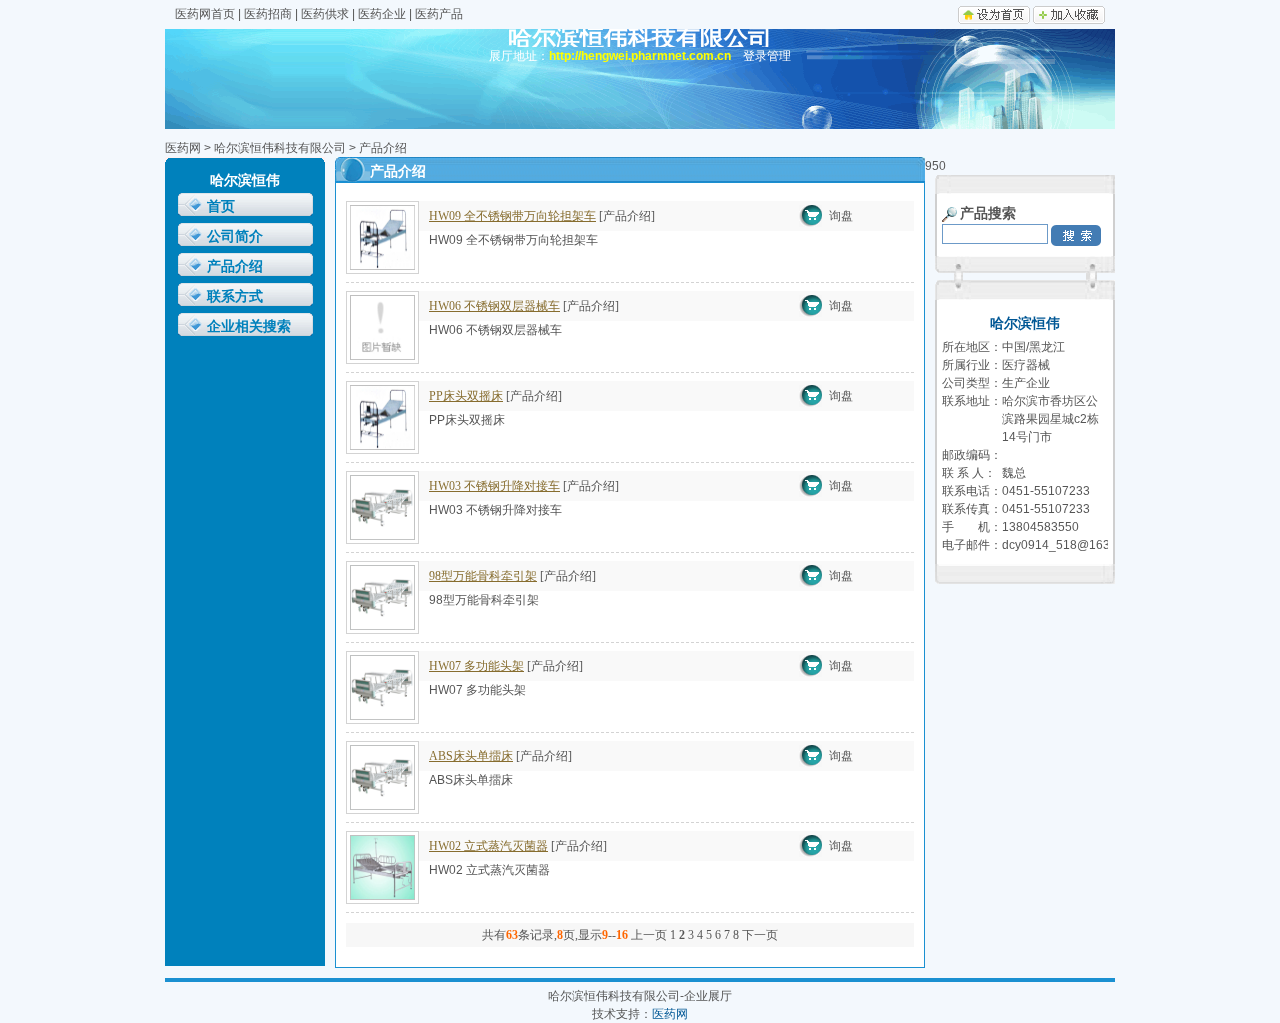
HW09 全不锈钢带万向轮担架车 (512, 216)
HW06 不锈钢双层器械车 (494, 306)
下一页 (760, 935)
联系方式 (235, 296)
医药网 (183, 148)
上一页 (649, 935)
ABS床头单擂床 (471, 756)
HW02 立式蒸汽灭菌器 (488, 846)
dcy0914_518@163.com (1069, 545)
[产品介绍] (627, 216)
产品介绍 (235, 266)
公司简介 (235, 236)
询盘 (841, 216)
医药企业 (382, 14)
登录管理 (767, 56)
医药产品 (439, 14)
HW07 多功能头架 (476, 666)
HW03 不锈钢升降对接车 (494, 486)
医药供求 (325, 14)
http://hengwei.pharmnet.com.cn (640, 56)
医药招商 (268, 14)
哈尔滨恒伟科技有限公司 (280, 148)
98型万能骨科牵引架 (483, 576)
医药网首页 (205, 14)
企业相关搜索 (249, 326)
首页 (221, 206)
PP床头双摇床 (466, 396)
